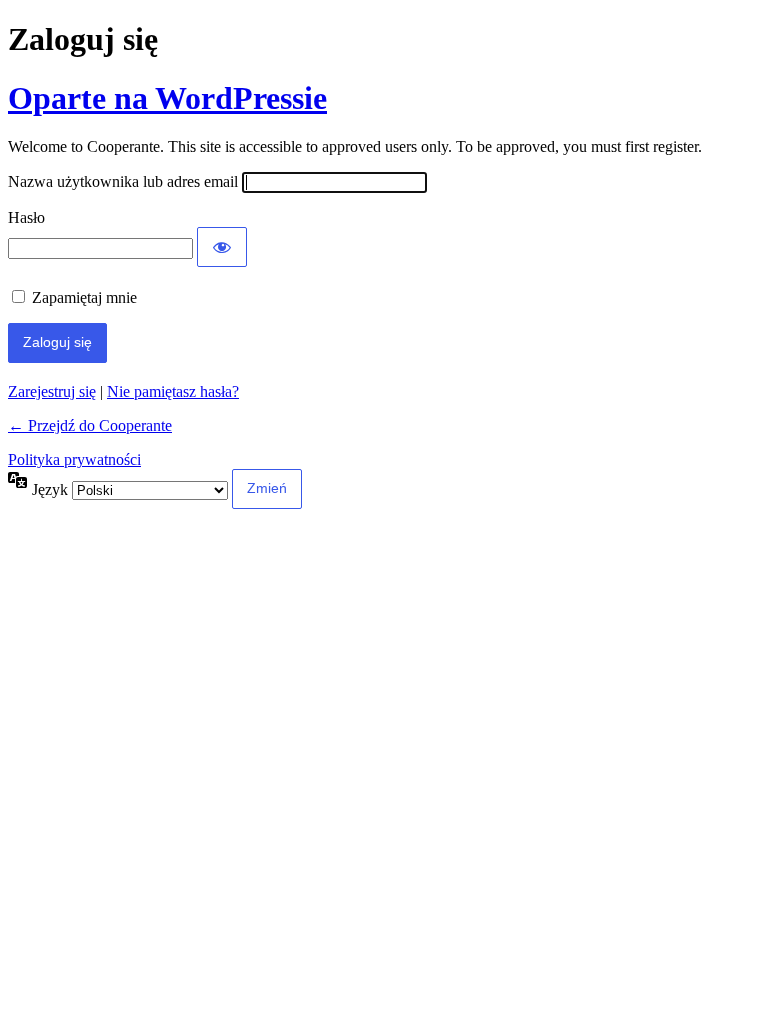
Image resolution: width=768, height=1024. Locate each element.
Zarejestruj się (52, 391)
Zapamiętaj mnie (84, 297)
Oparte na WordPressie (167, 98)
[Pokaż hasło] (222, 247)
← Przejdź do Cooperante (90, 425)
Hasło (26, 217)
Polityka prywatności (74, 459)
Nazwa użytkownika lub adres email (123, 181)
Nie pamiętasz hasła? (173, 391)
